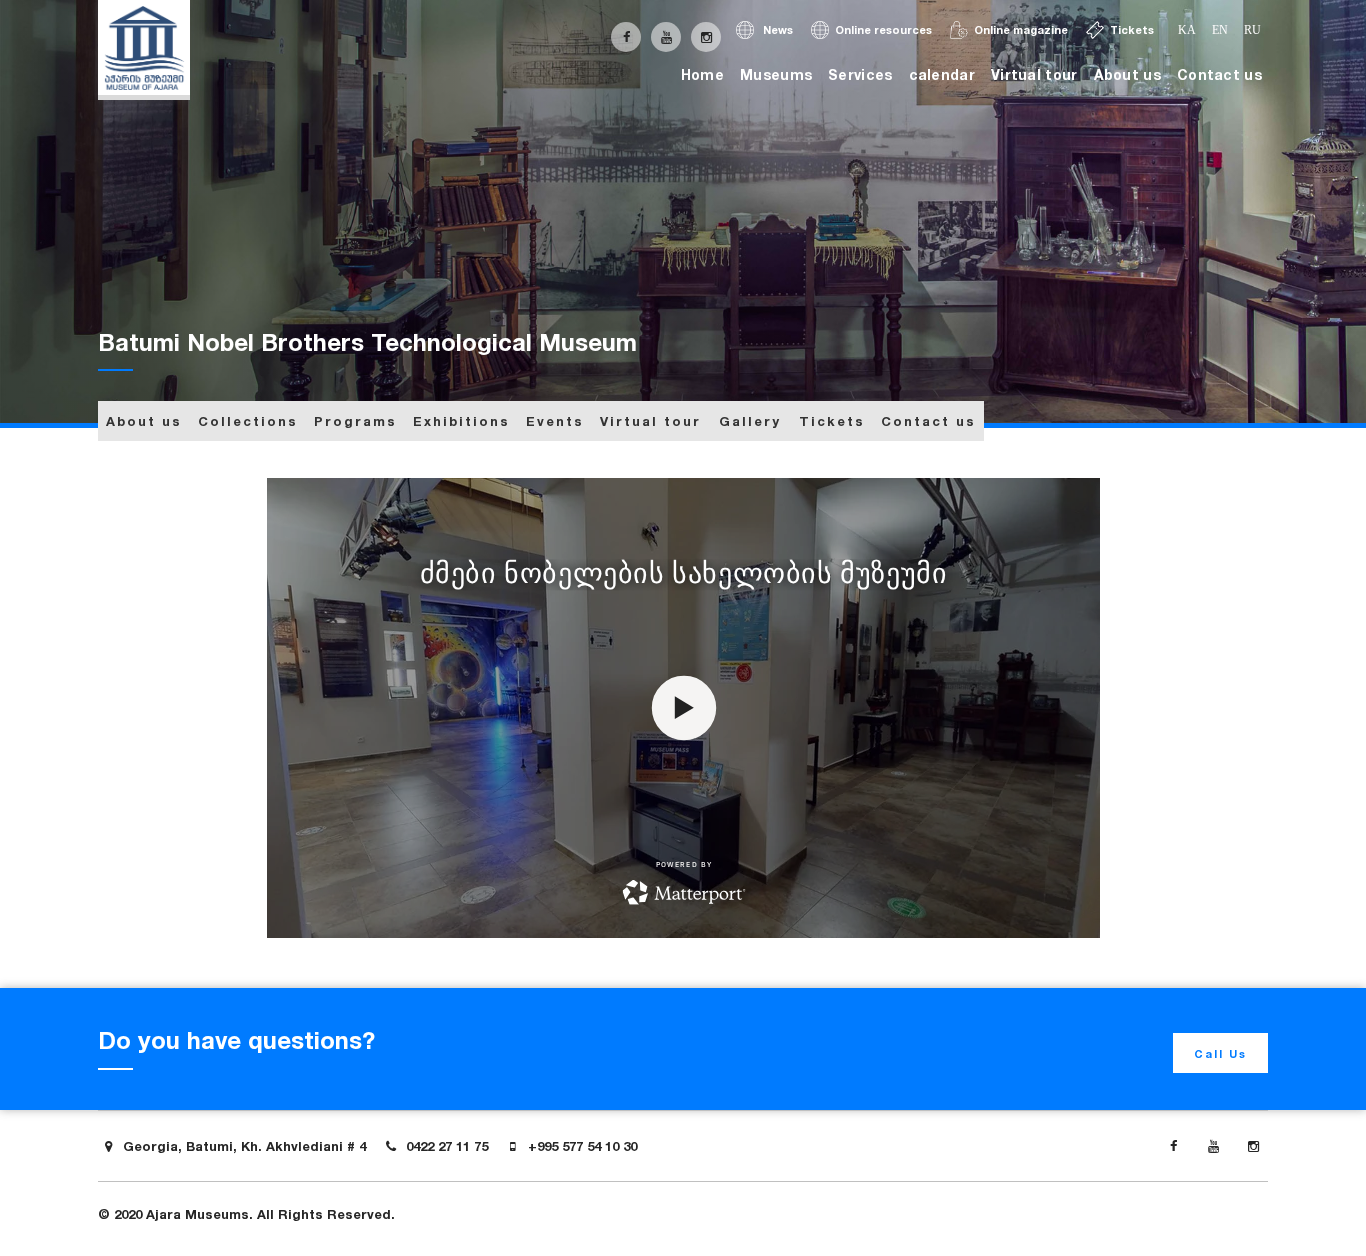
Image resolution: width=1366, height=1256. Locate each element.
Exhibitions (461, 421)
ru (1252, 30)
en (1220, 30)
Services (860, 74)
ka (1187, 30)
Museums (776, 74)
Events (555, 421)
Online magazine (1021, 30)
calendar (942, 74)
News (776, 30)
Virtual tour (1034, 74)
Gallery (750, 421)
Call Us (1220, 1054)
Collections (248, 421)
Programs (355, 421)
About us (1127, 74)
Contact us (1219, 74)
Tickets (1132, 30)
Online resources (883, 30)
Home (702, 74)
